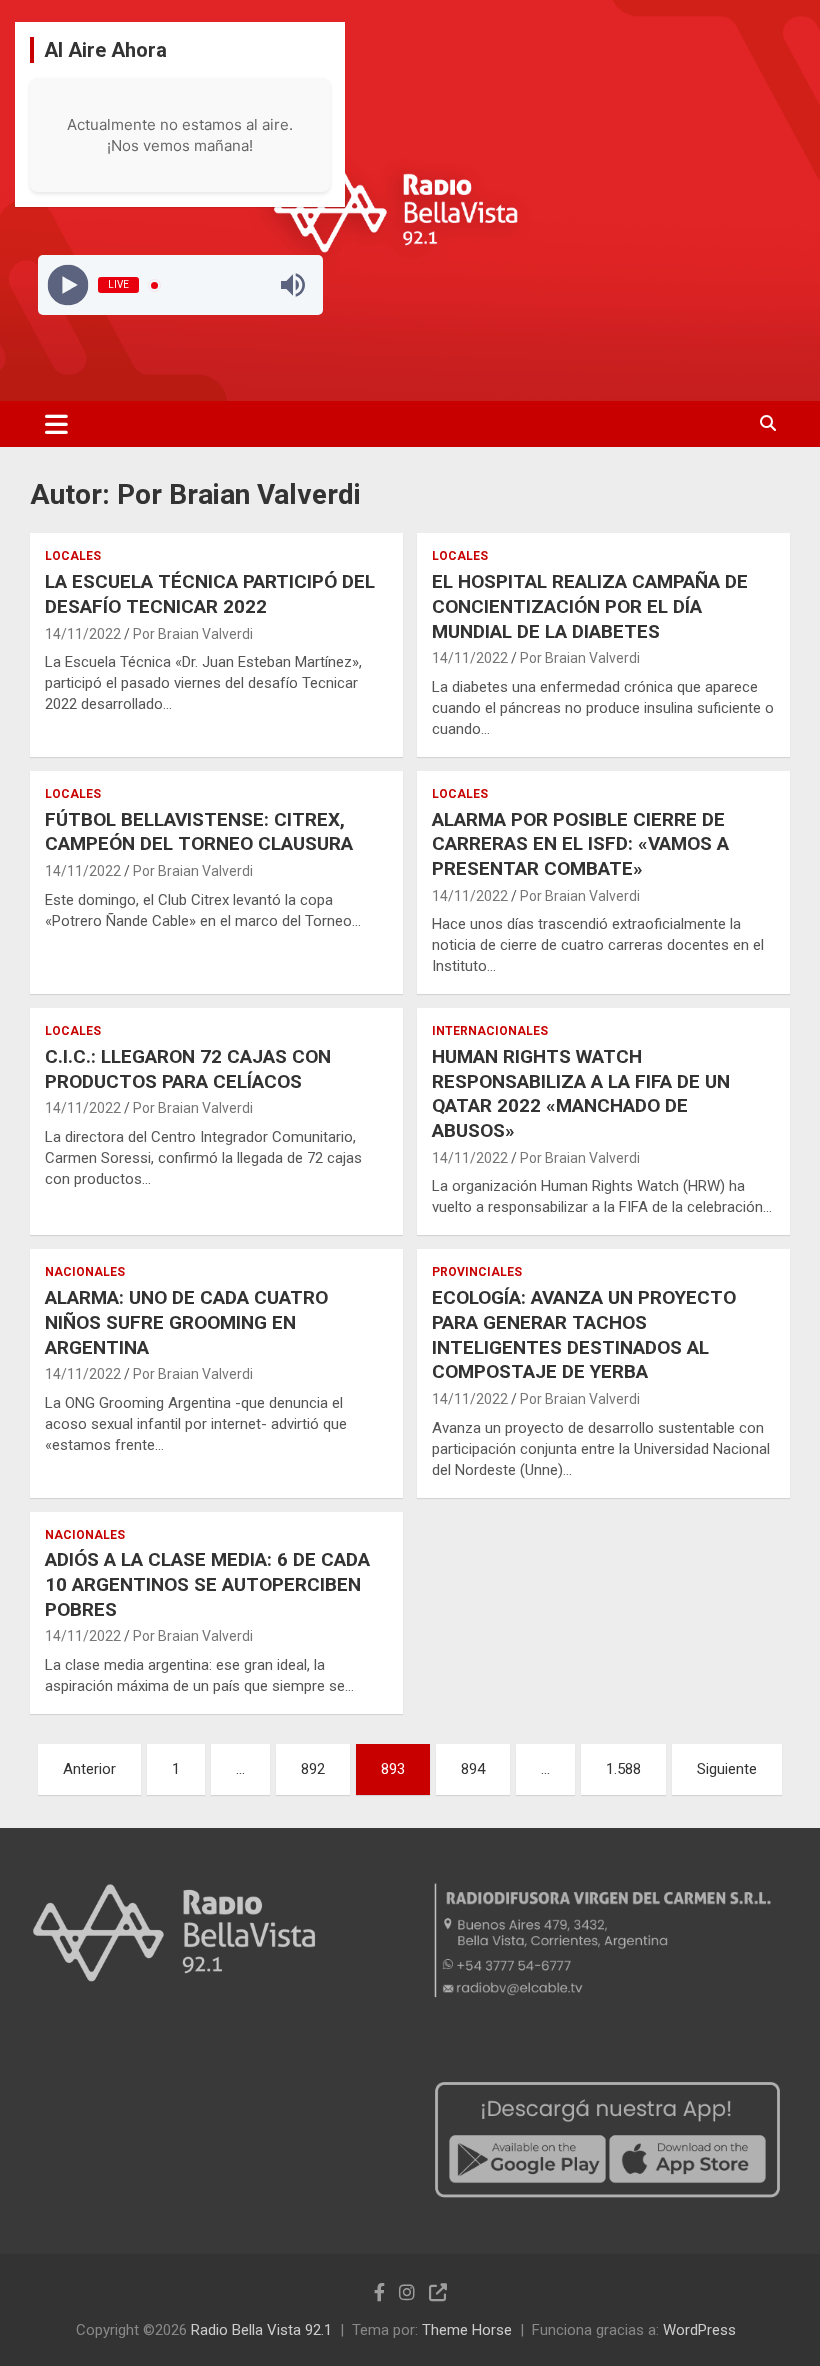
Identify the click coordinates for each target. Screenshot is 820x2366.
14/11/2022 (83, 634)
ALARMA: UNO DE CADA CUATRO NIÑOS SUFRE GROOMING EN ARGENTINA (186, 1322)
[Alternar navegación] (56, 424)
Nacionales (85, 1272)
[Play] (67, 285)
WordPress (699, 2330)
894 (473, 1769)
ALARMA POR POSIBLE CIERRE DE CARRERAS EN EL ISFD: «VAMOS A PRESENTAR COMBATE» (580, 844)
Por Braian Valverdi (193, 634)
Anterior (89, 1769)
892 (313, 1769)
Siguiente (727, 1769)
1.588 (623, 1769)
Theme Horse (467, 2330)
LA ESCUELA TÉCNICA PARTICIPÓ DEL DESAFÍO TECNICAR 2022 (210, 594)
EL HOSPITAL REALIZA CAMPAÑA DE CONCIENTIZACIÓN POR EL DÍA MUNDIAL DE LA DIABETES (590, 606)
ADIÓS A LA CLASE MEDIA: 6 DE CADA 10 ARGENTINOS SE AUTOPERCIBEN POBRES (207, 1584)
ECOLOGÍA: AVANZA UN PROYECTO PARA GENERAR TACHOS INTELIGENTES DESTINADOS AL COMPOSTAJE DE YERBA (584, 1334)
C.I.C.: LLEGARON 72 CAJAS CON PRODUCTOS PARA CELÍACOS (188, 1069)
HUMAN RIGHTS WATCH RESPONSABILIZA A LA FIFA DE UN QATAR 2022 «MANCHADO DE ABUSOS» (581, 1093)
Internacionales (490, 1031)
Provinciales (477, 1272)
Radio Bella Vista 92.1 (261, 2330)
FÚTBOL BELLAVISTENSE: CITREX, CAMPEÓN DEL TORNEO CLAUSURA (199, 832)
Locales (73, 556)
